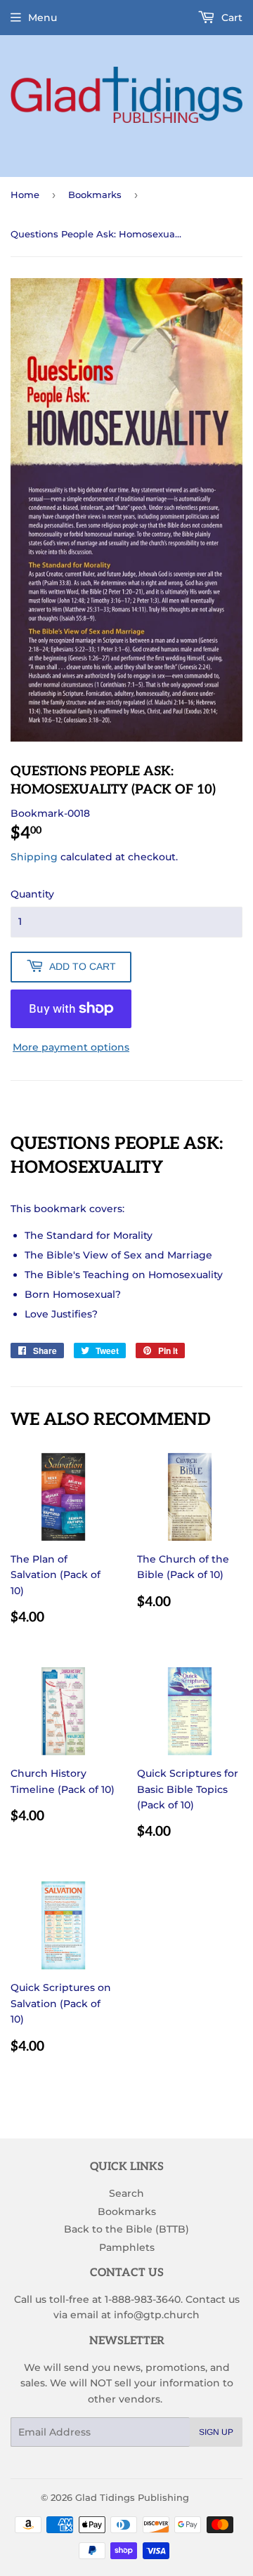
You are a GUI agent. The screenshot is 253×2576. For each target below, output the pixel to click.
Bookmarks (95, 195)
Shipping (34, 857)
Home (25, 195)
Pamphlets (127, 2247)
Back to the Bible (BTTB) (126, 2229)
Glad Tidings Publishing (132, 2497)
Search (126, 2193)
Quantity (32, 894)
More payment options (71, 1047)
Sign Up (216, 2432)
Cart (231, 18)
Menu (43, 18)
